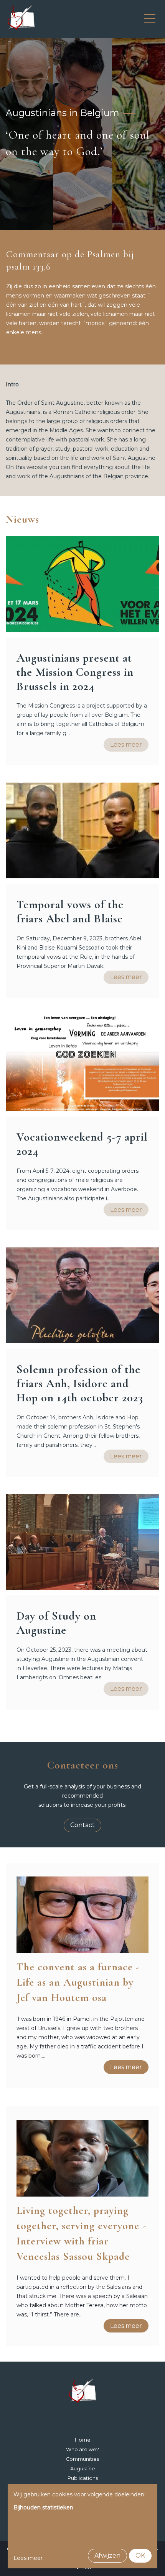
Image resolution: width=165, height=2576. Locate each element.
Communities (82, 2459)
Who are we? (82, 2449)
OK (140, 2556)
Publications (83, 2478)
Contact (82, 1825)
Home (83, 2440)
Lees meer (126, 745)
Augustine (83, 2469)
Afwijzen (107, 2556)
